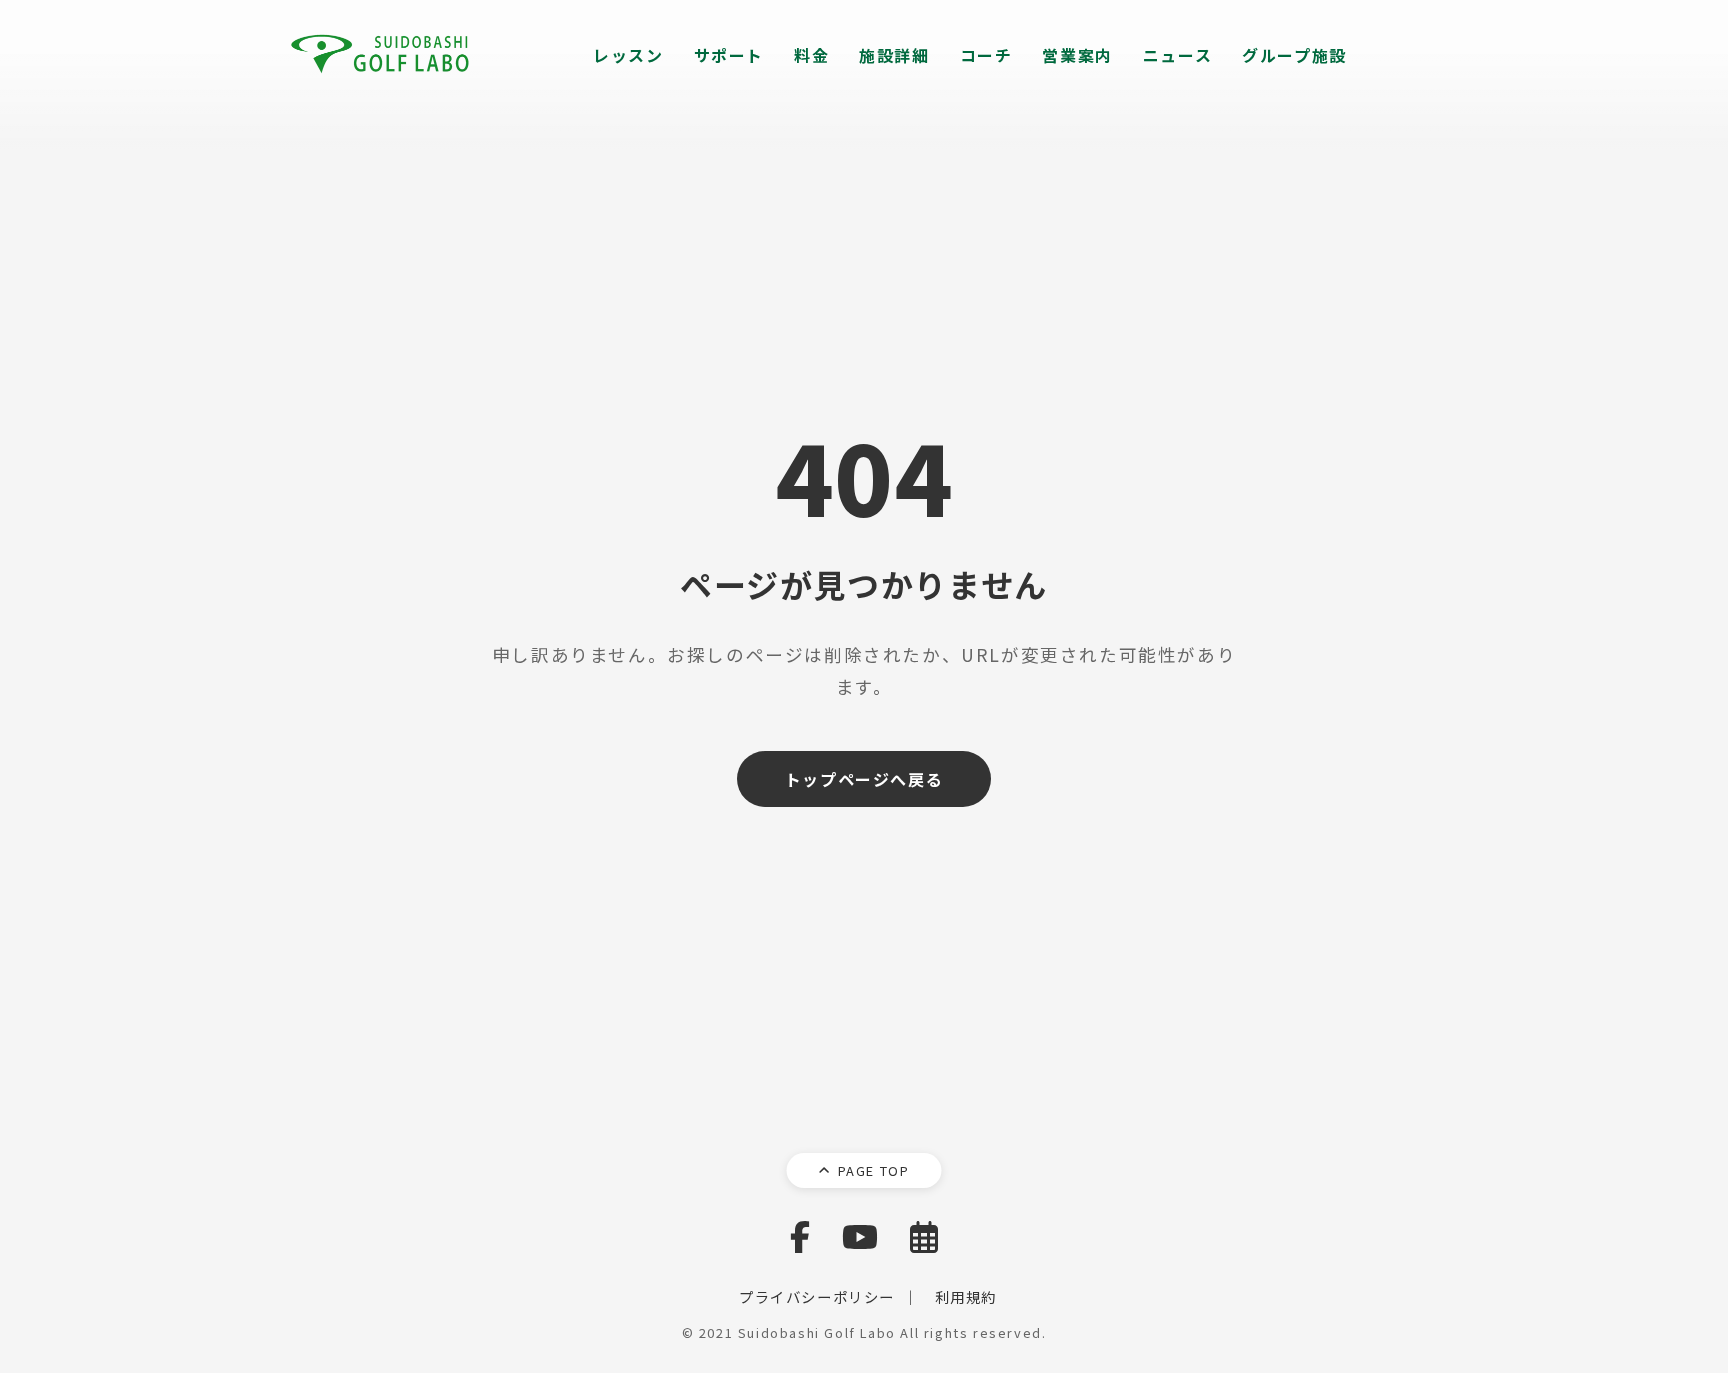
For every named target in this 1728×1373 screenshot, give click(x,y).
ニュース (1177, 55)
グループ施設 (1294, 55)
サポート (729, 55)
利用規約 (966, 1296)
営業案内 (1077, 55)
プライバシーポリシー (817, 1296)
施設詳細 (894, 55)
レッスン (628, 55)
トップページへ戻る (864, 779)
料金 (811, 55)
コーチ (986, 55)
